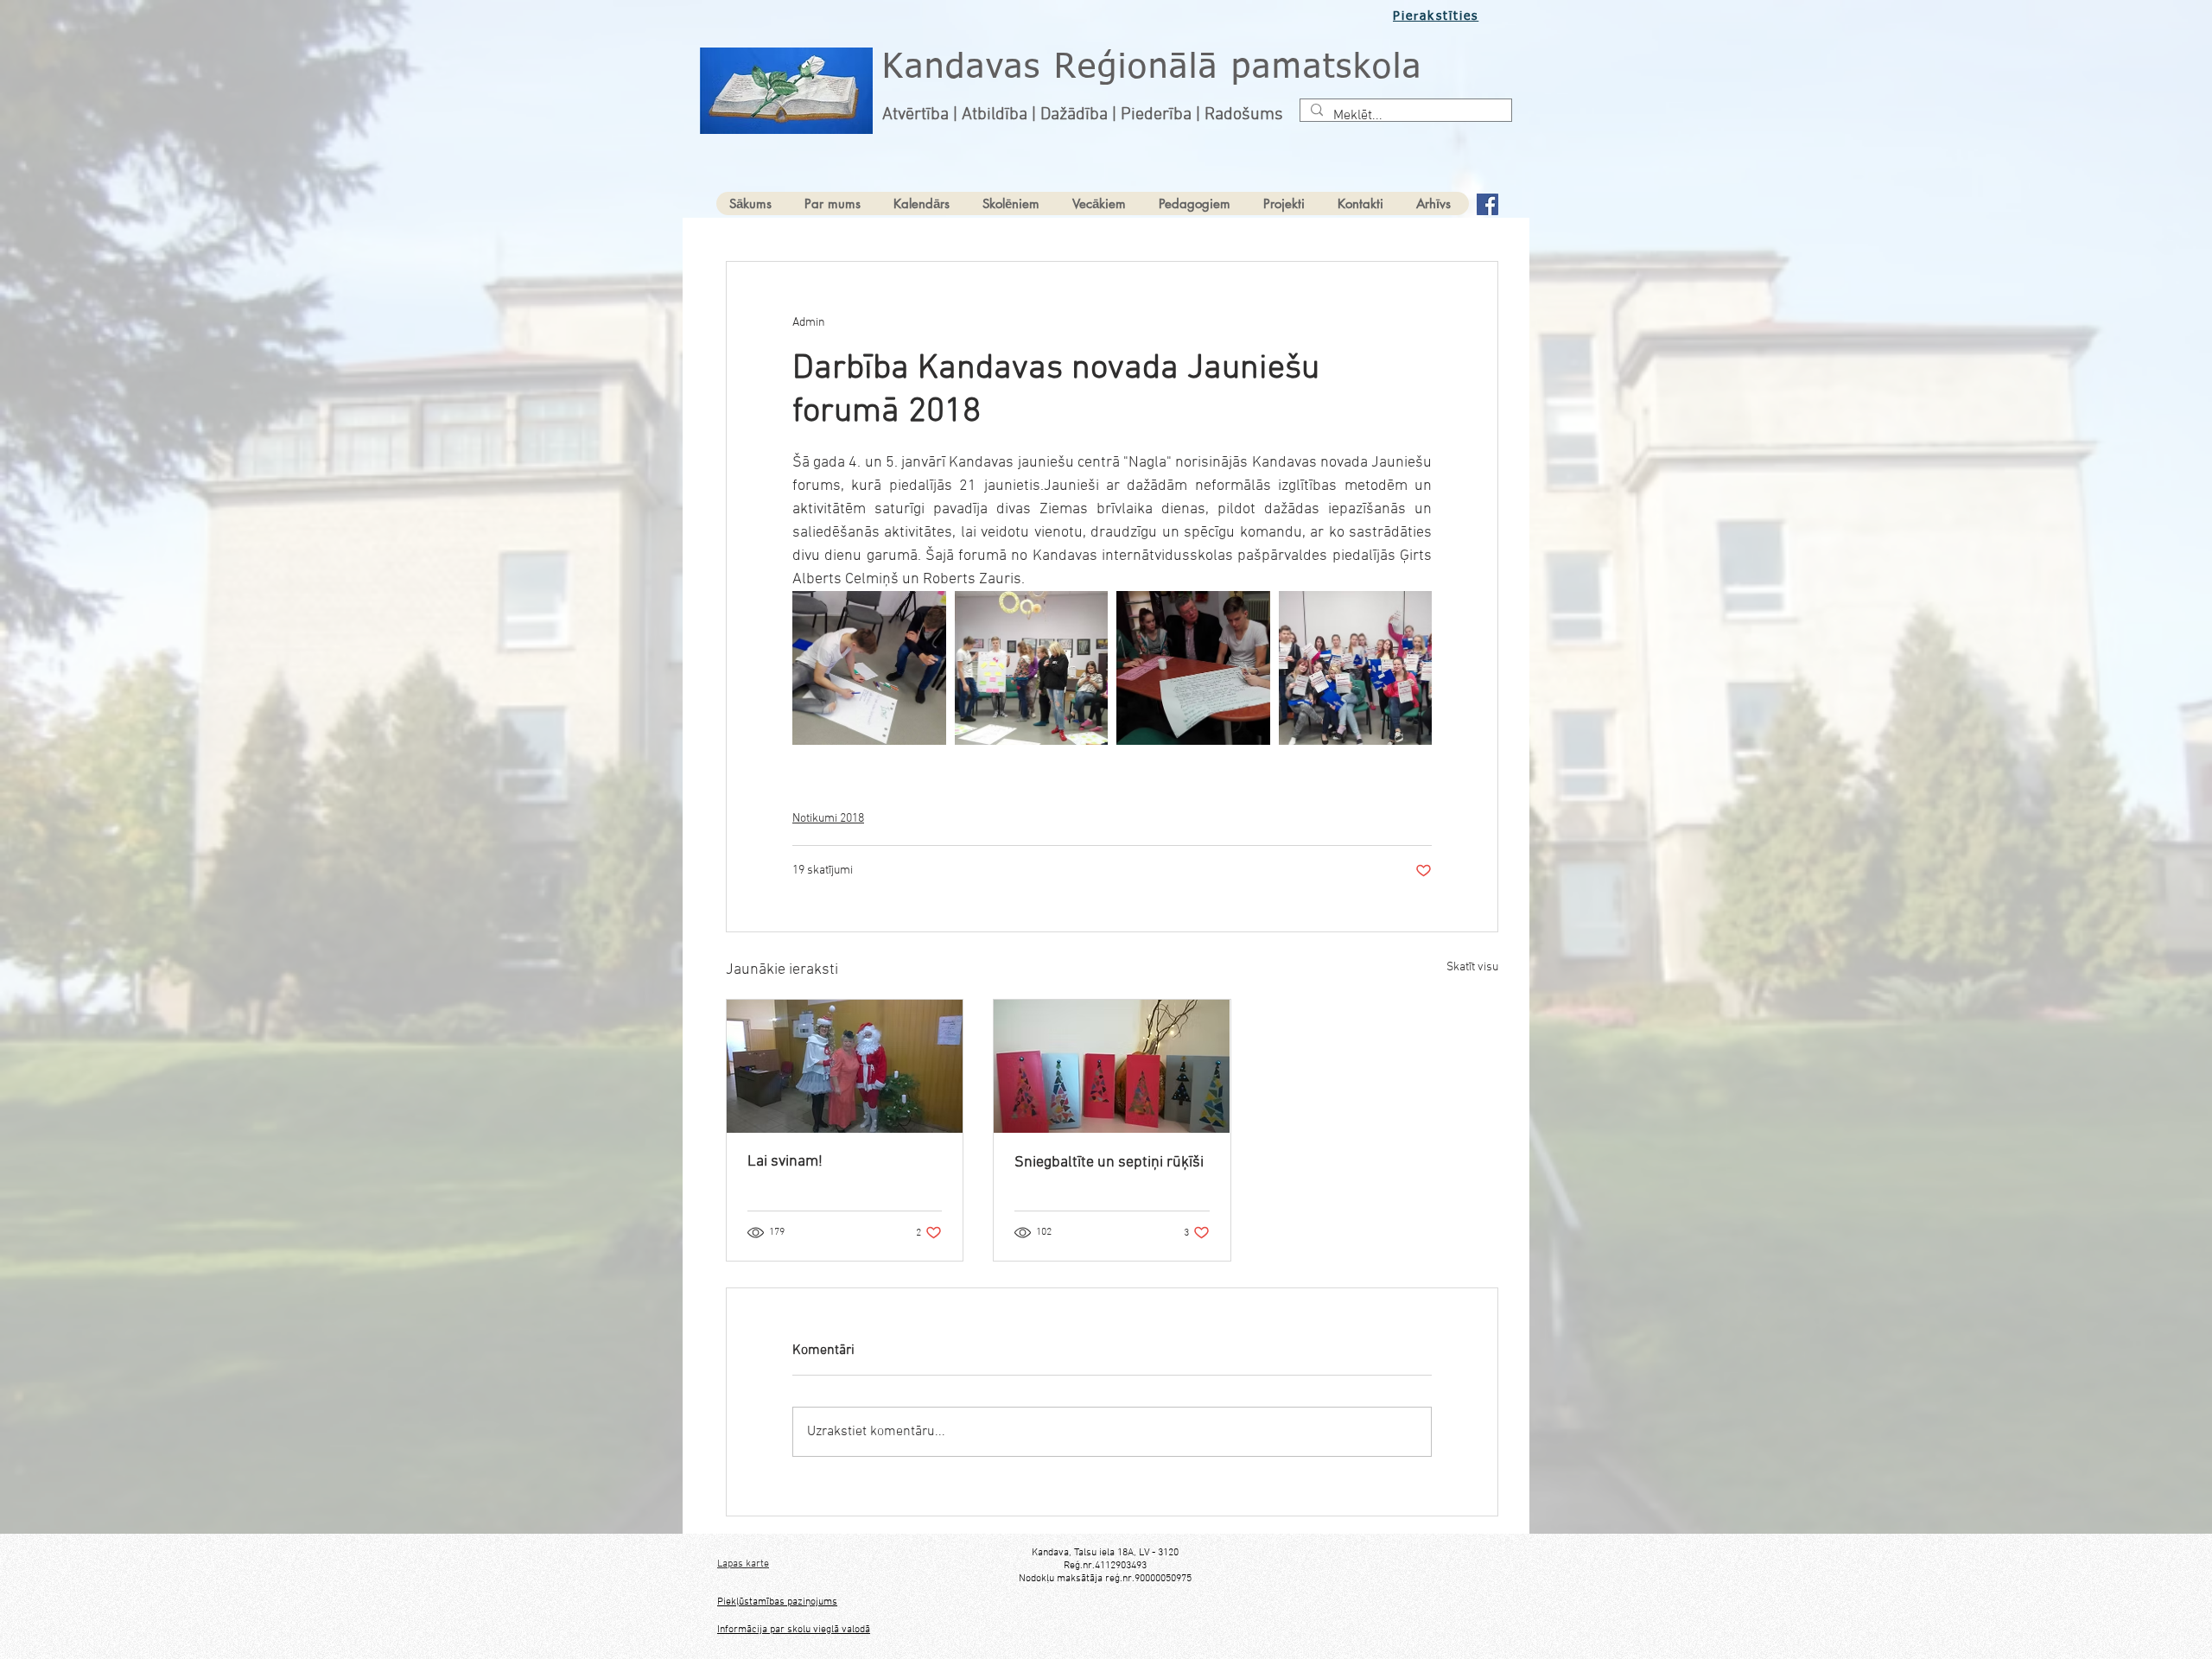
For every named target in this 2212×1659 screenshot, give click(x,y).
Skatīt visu (1472, 967)
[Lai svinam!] (845, 1066)
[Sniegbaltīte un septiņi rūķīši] (1112, 1066)
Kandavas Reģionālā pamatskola (1152, 68)
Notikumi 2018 (828, 819)
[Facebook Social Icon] (1487, 204)
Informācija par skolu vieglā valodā (794, 1630)
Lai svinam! (785, 1162)
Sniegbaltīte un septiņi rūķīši (1109, 1163)
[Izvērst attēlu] (869, 668)
